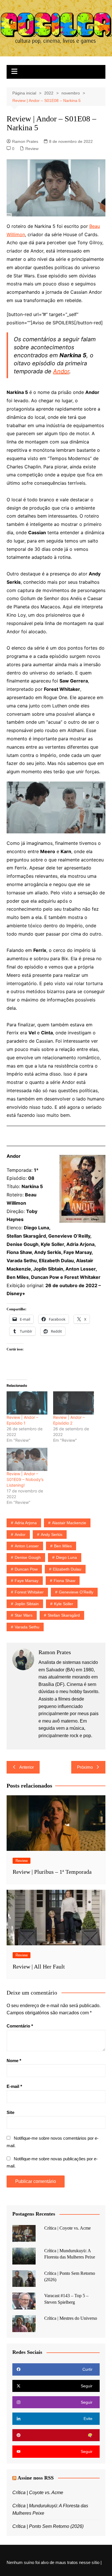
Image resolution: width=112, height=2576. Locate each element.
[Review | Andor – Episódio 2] (74, 1403)
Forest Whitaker (29, 1592)
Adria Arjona (26, 1523)
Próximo (85, 1767)
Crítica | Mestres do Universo (71, 2318)
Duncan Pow (26, 1569)
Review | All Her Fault (39, 1966)
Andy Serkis (52, 1534)
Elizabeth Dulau (67, 1569)
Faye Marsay (27, 1581)
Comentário (20, 2026)
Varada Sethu (27, 1627)
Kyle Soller (64, 1604)
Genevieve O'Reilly (76, 1592)
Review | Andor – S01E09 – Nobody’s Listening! (25, 1479)
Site (10, 2112)
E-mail (14, 2086)
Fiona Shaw (64, 1581)
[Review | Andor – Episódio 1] (27, 1403)
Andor (61, 371)
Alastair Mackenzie (69, 1523)
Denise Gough (28, 1557)
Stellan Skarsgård (64, 1615)
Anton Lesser (27, 1546)
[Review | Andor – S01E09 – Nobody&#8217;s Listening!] (27, 1459)
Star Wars (24, 1615)
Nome (14, 2061)
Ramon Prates (25, 141)
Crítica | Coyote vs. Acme (67, 2228)
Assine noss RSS (36, 2478)
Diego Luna (66, 1557)
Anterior (27, 1767)
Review (32, 149)
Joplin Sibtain (27, 1604)
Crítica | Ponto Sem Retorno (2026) (48, 2526)
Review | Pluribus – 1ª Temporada (52, 1872)
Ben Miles (63, 1546)
